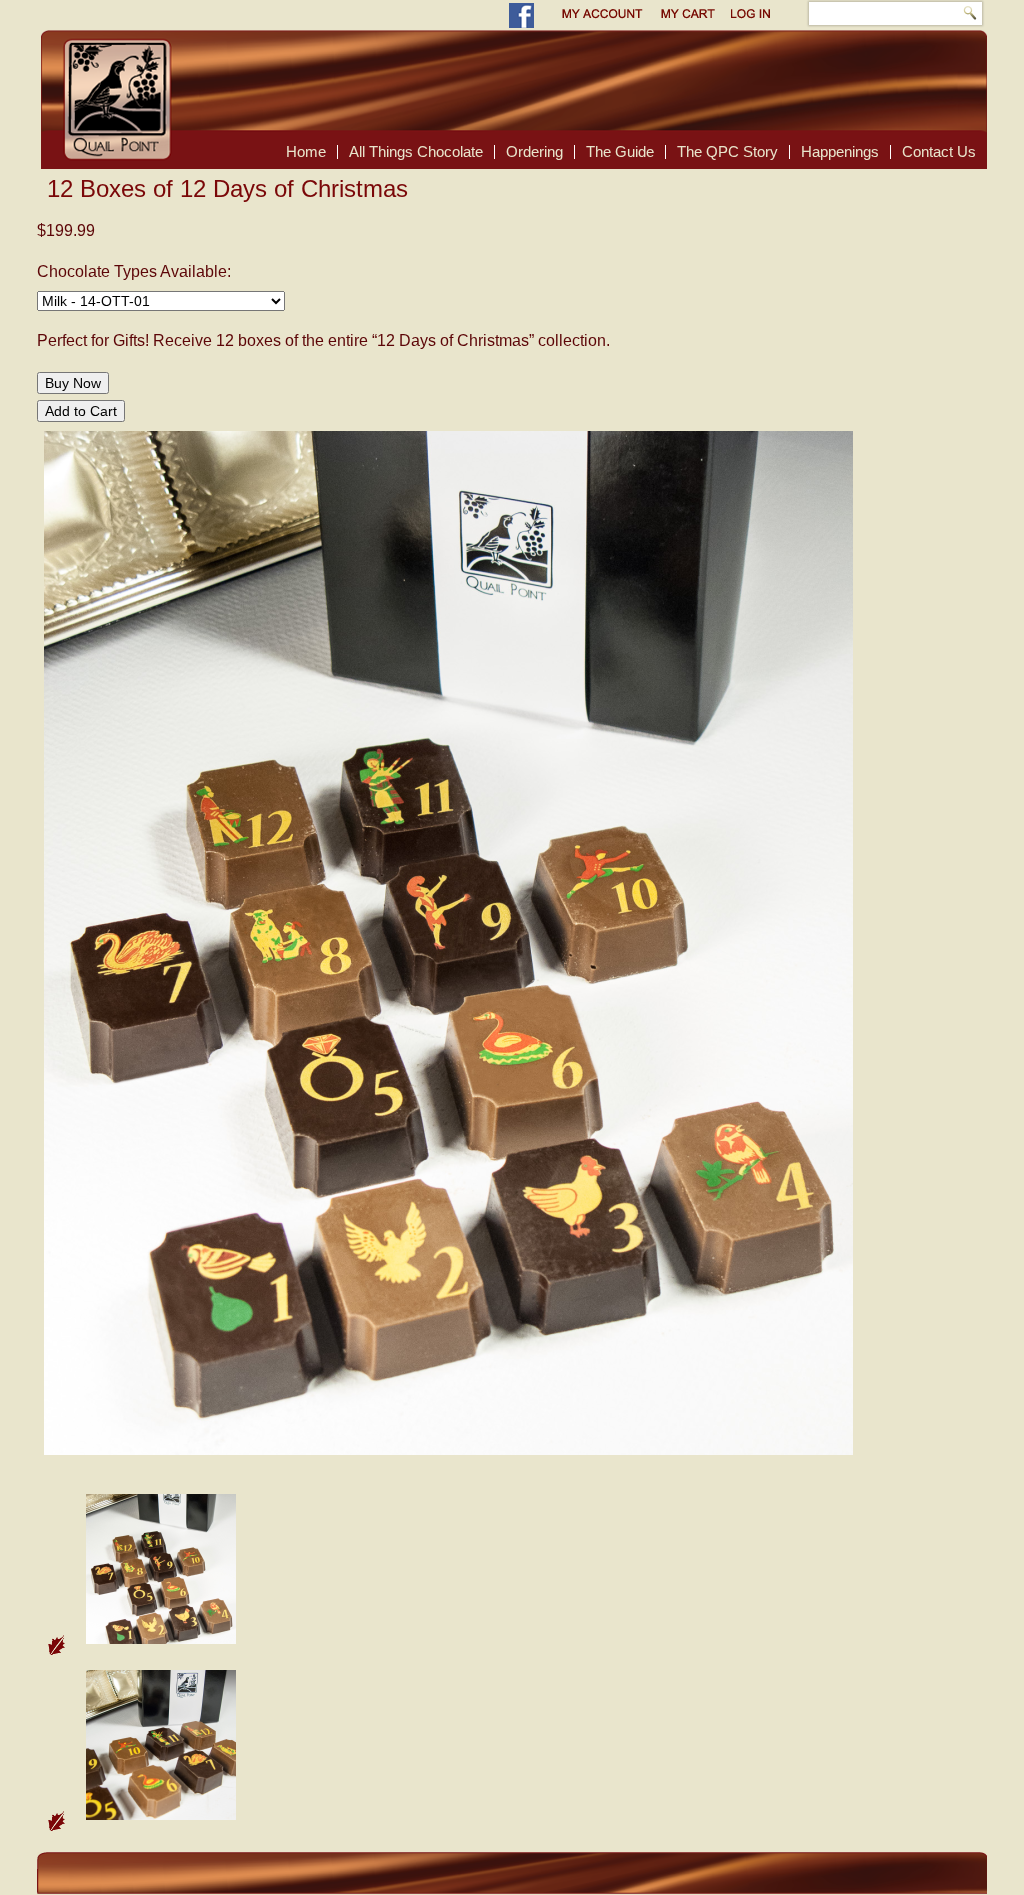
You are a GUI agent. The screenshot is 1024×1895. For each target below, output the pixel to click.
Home (306, 151)
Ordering (534, 151)
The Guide (620, 151)
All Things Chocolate (416, 151)
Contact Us (939, 151)
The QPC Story (727, 151)
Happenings (840, 151)
